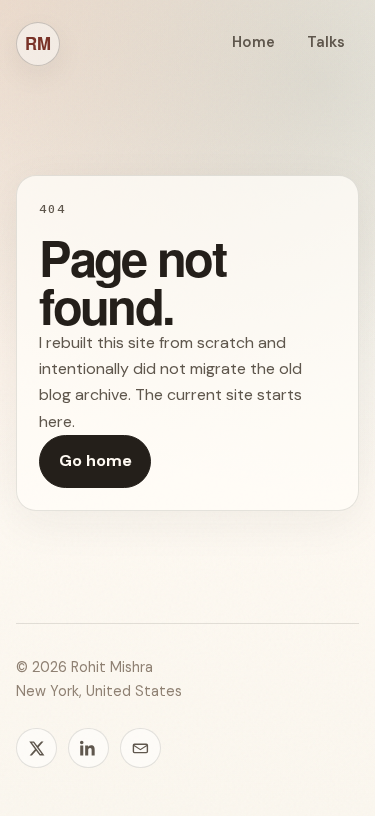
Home (253, 42)
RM (38, 43)
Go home (95, 460)
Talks (326, 42)
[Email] (140, 748)
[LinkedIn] (88, 748)
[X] (36, 748)
